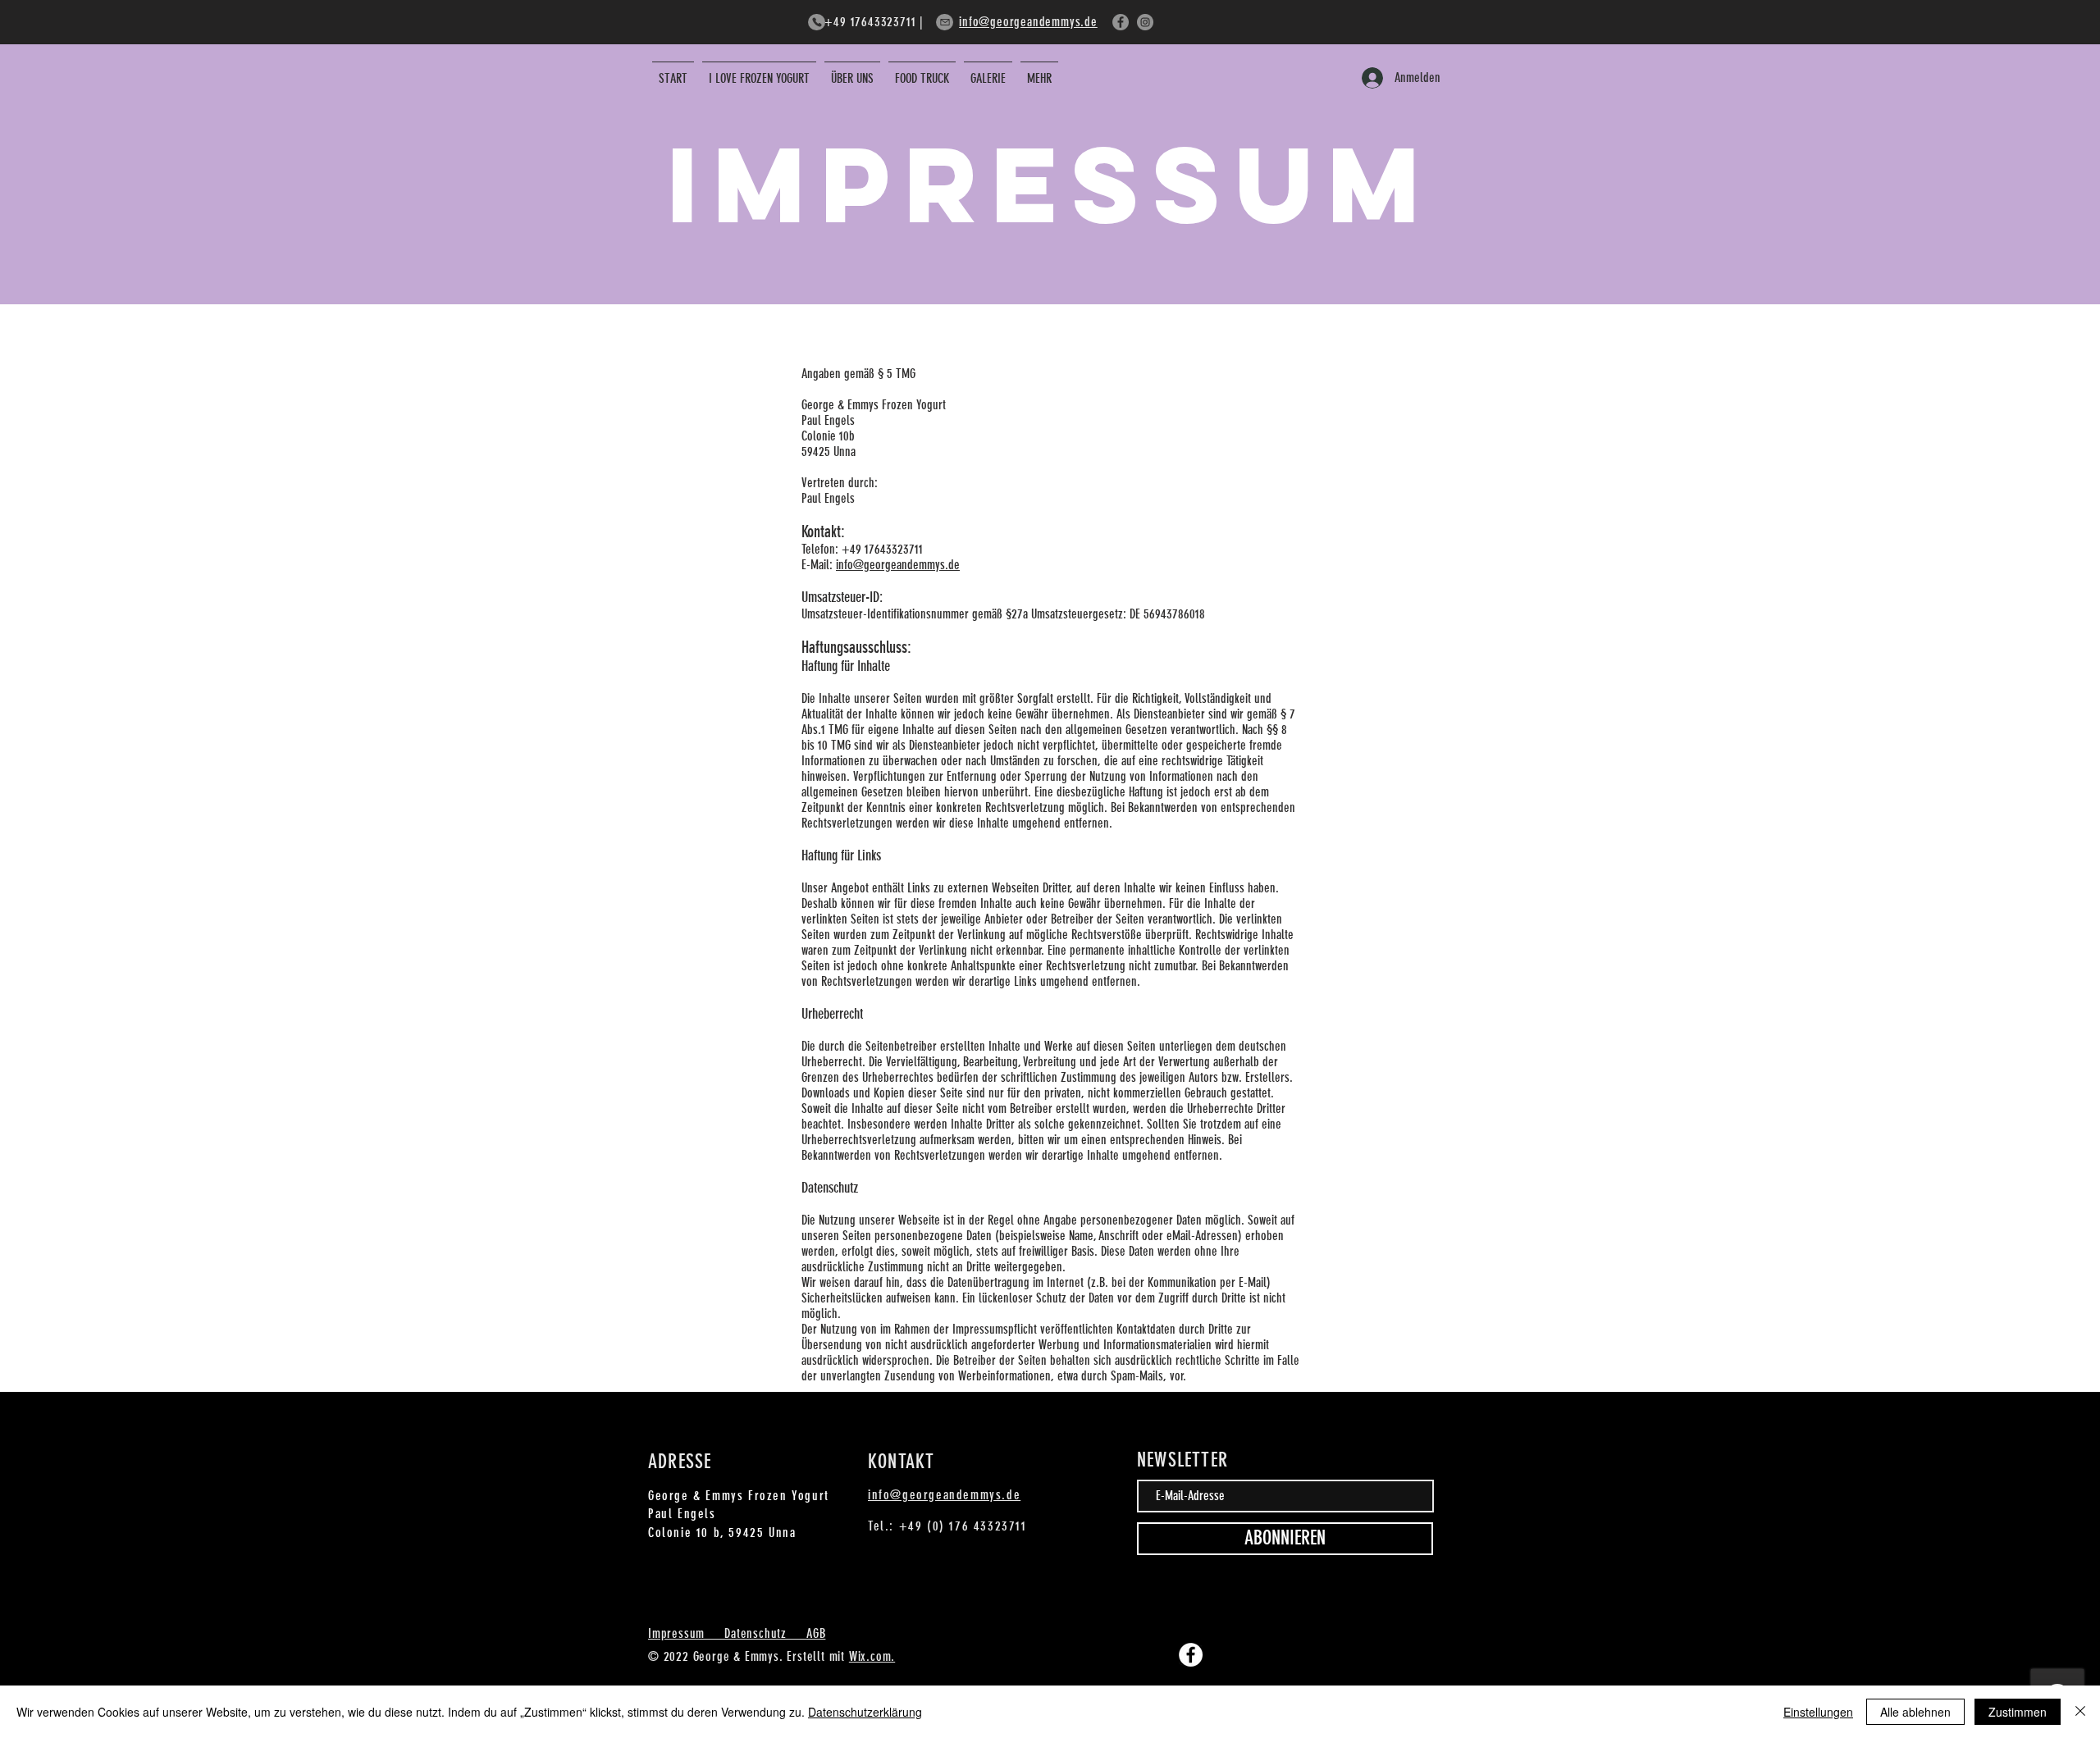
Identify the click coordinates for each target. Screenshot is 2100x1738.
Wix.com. (872, 1656)
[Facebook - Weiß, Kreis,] (1191, 1655)
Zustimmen (2018, 1712)
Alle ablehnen (1915, 1712)
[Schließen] (2080, 1712)
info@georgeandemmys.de (1028, 22)
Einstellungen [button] (1818, 1712)
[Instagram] (1145, 22)
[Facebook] (1121, 22)
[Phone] (817, 22)
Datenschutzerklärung (865, 1712)
